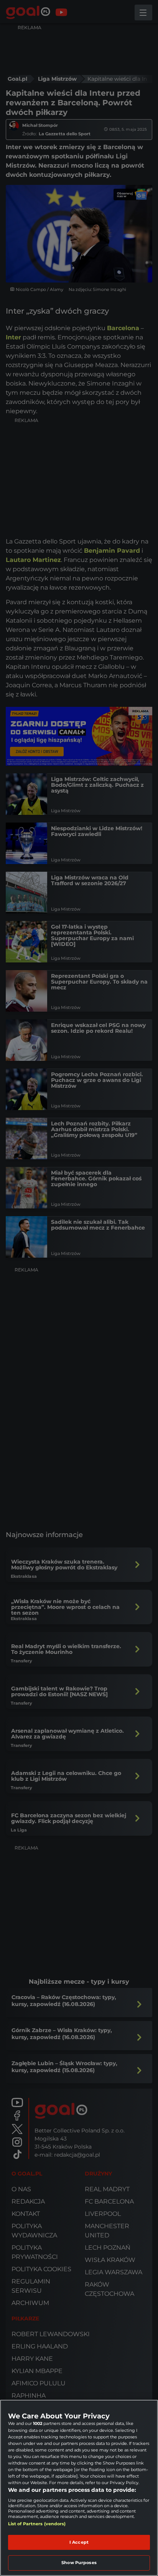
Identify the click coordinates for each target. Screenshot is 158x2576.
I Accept (79, 2542)
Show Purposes (79, 2563)
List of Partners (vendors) (37, 2524)
